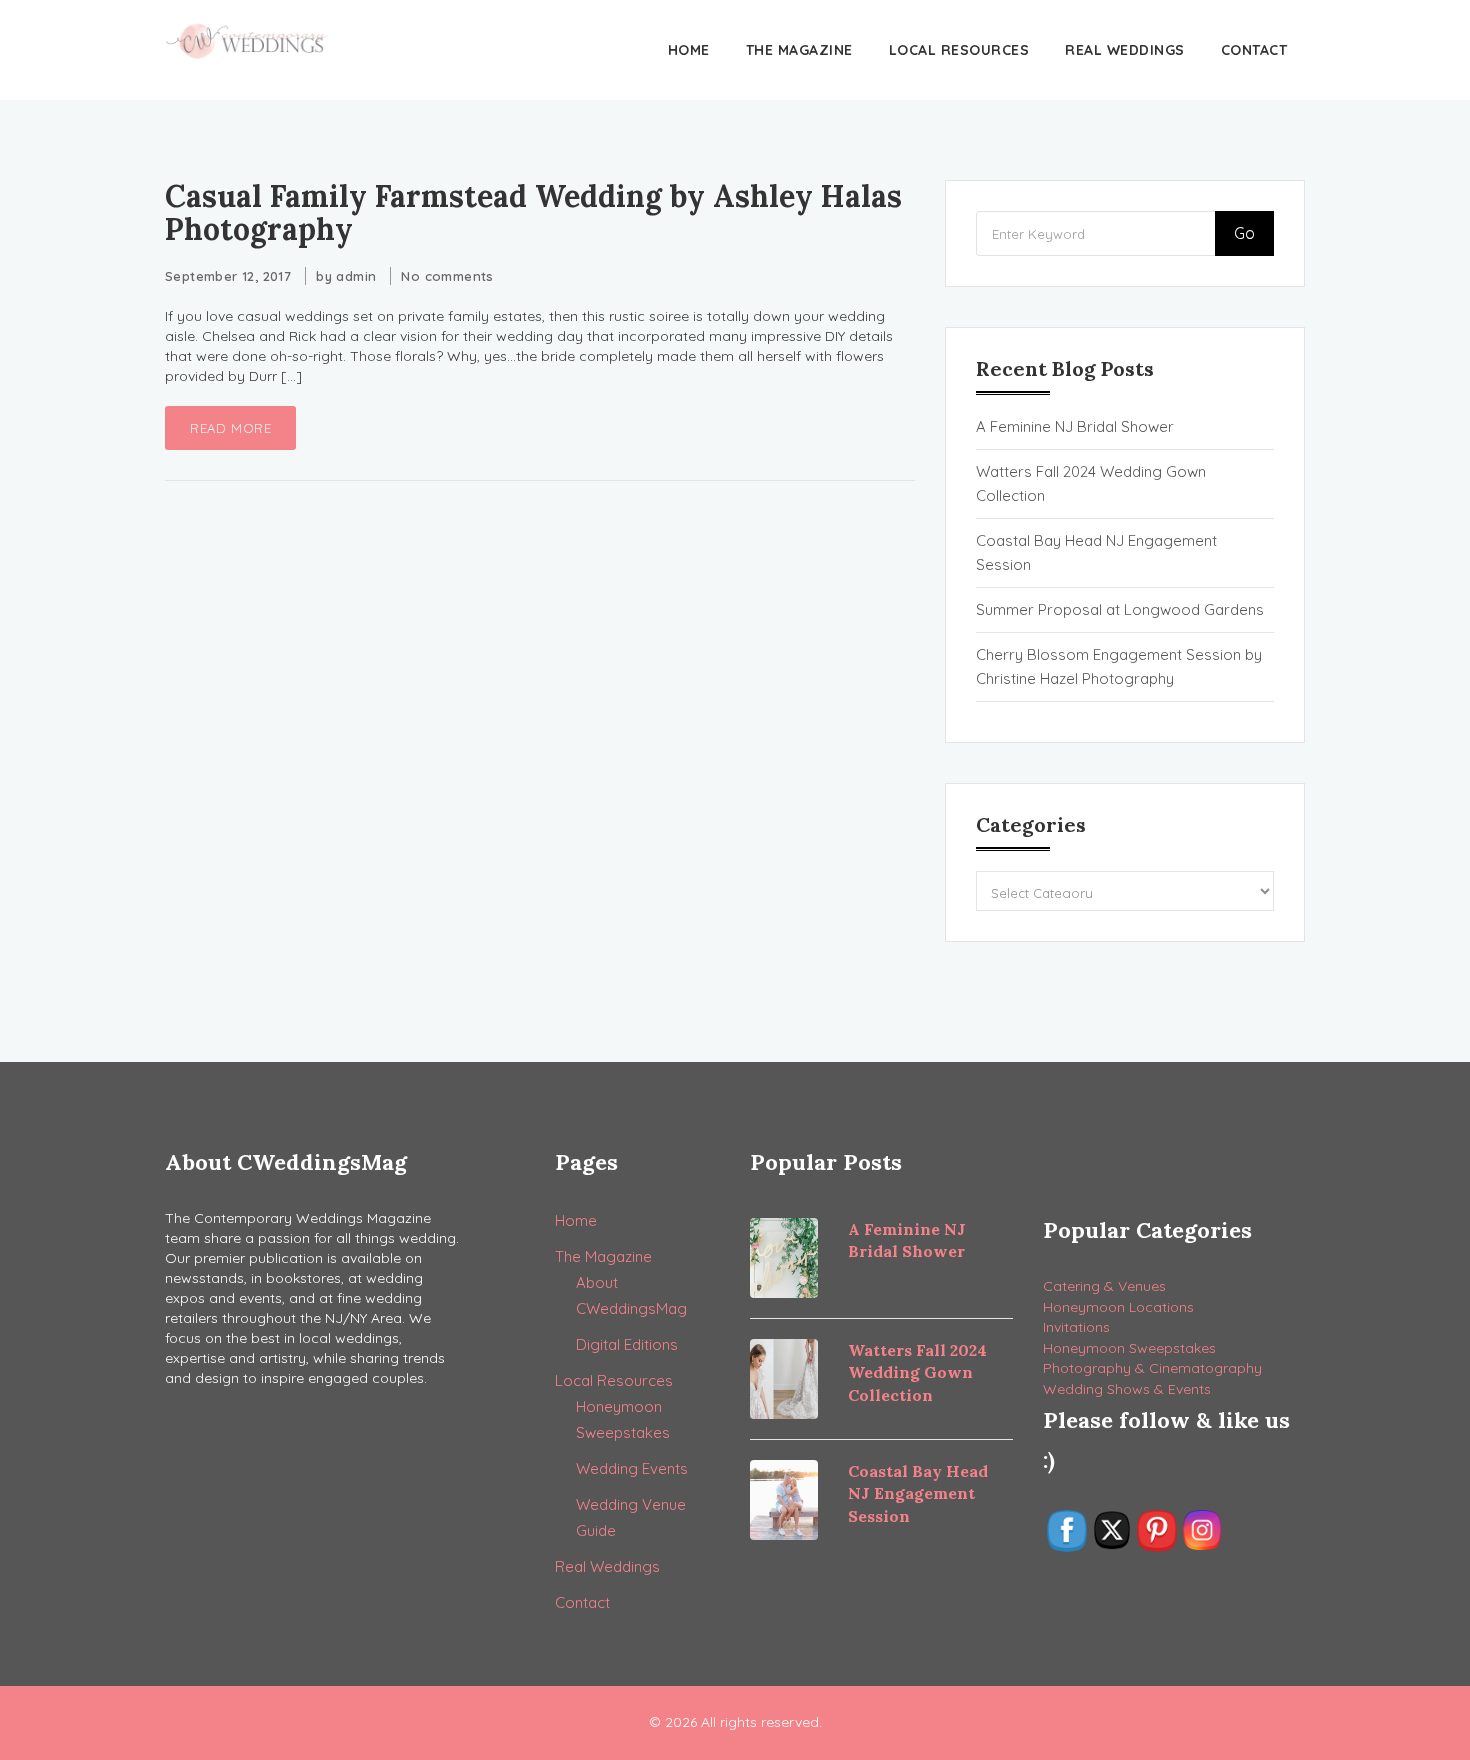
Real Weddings (1125, 50)
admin (356, 276)
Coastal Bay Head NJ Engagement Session (1096, 552)
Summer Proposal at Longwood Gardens (1120, 609)
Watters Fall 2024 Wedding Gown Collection (1091, 483)
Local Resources (959, 50)
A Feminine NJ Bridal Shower (1075, 426)
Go (1244, 233)
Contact (1254, 50)
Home (689, 50)
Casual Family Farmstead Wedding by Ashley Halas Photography (533, 212)
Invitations (1076, 1327)
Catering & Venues (1104, 1286)
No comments (447, 276)
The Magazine (799, 50)
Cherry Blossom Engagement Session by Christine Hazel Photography (1119, 666)
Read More (230, 428)
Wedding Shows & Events (1127, 1389)
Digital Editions (627, 1344)
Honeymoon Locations (1118, 1307)
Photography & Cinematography (1152, 1368)
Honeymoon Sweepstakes (1129, 1348)
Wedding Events (632, 1468)
